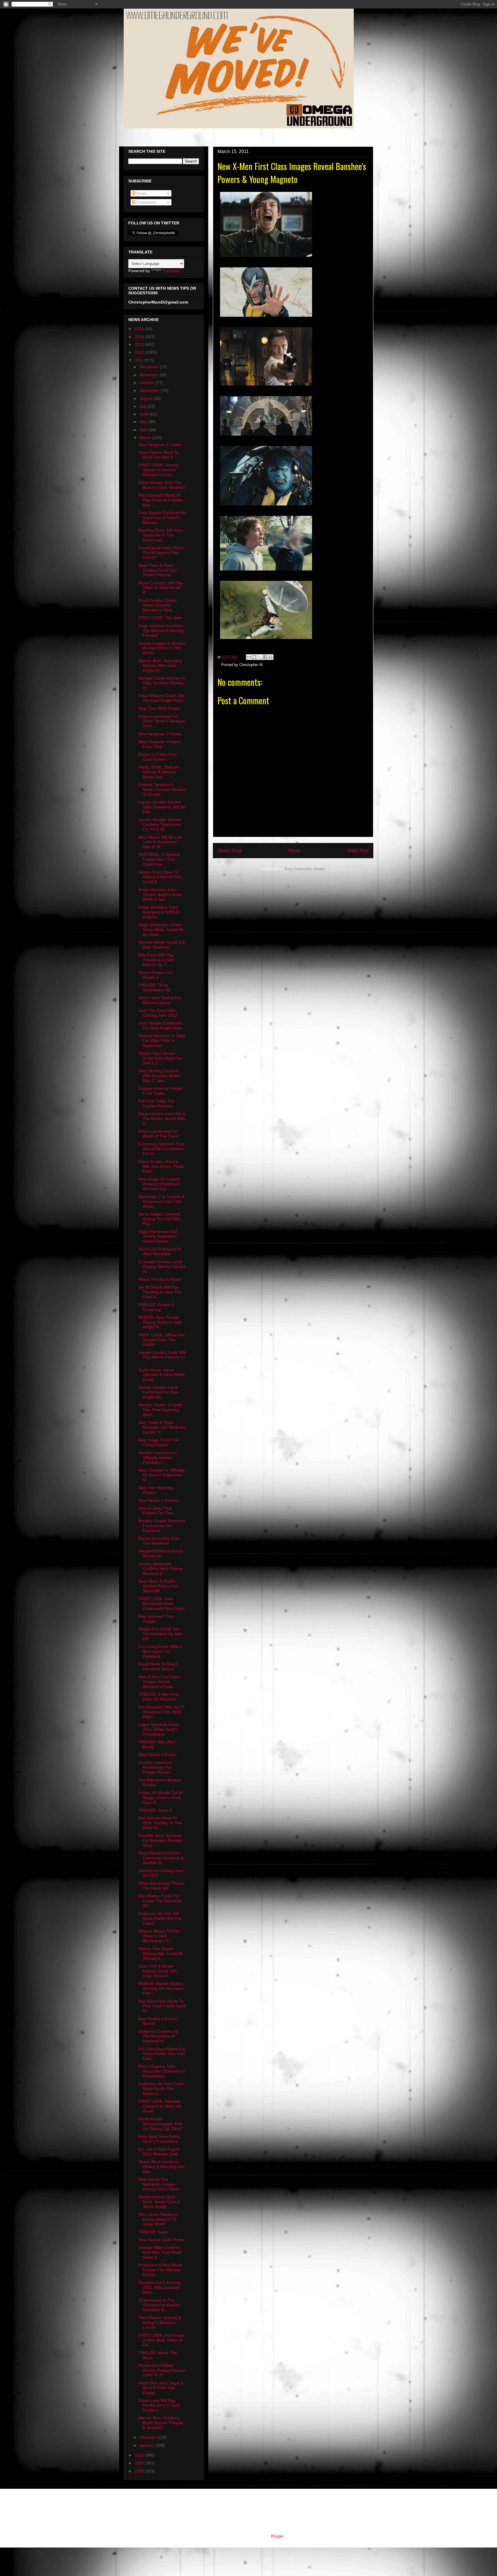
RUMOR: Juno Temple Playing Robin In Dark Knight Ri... (160, 1322)
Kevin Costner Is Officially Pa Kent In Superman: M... (161, 1475)
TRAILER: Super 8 (155, 1810)
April (144, 430)
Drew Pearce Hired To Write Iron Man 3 (158, 455)
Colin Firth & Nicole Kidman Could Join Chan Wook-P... (158, 1971)
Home (294, 851)
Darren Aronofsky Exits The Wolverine (159, 1541)
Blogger (277, 2536)
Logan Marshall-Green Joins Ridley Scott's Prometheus (159, 1729)
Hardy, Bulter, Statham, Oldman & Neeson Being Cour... (159, 772)
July (144, 406)
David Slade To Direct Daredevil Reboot (158, 1666)
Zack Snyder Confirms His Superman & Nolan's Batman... (162, 518)
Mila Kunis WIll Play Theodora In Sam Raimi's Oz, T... (156, 960)
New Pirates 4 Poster (157, 1755)
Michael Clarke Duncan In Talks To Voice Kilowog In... (162, 683)
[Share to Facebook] (265, 657)
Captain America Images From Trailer (161, 1091)
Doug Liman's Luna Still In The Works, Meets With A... (162, 1119)
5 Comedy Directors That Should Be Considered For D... (161, 1149)
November (150, 375)
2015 (140, 329)
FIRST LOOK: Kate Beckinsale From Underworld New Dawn (161, 1604)
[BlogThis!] (254, 657)
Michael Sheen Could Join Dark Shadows (162, 945)
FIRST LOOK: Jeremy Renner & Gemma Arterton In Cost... (158, 470)
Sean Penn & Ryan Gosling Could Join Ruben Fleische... (158, 570)
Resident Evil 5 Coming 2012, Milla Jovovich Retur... (159, 2287)
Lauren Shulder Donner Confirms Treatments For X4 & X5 (160, 825)
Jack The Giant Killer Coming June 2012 (158, 1013)
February (148, 2437)
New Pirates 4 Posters (158, 1500)
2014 (140, 337)
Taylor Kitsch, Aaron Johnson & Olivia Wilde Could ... (161, 1375)
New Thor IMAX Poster (159, 708)
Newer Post (229, 851)
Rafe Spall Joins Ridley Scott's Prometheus (159, 2139)
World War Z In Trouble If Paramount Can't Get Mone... (161, 1201)
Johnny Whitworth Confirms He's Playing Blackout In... (160, 1569)
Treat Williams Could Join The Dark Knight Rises (161, 698)
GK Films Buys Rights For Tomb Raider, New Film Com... (162, 2054)
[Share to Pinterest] (271, 657)
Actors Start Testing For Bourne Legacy (160, 1000)
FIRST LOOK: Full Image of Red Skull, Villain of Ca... (161, 2340)
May (144, 422)
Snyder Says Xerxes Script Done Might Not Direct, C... (160, 1058)
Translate (171, 271)
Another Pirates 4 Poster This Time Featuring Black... (161, 1410)
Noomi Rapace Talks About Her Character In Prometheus (162, 2071)
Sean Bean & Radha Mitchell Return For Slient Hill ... (158, 1586)
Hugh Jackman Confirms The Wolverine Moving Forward (161, 631)
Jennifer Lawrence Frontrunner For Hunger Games (155, 1767)
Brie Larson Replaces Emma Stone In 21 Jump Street (158, 2219)
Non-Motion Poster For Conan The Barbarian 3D (160, 1901)
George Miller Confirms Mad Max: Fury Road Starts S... (160, 2252)
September (150, 390)
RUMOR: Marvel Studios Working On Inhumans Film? (161, 1989)
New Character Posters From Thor (159, 744)
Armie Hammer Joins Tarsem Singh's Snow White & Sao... (160, 894)
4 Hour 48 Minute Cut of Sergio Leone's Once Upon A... (160, 1798)
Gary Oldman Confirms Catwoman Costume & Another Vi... (161, 1858)
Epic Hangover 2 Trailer (160, 444)
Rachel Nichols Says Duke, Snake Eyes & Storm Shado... (159, 2202)
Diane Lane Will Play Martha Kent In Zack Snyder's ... (159, 2405)
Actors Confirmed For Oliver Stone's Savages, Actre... (162, 721)
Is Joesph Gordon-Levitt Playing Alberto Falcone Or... (162, 1267)
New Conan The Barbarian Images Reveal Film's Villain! (159, 2184)
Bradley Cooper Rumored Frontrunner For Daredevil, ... (162, 1526)
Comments (146, 202)
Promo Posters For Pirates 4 (156, 975)
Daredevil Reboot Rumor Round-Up (161, 1553)
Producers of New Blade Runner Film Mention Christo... (160, 2270)
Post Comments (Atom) (305, 869)
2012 (140, 352)
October (147, 383)
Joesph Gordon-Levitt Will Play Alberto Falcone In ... (162, 1357)
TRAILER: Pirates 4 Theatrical (156, 1307)
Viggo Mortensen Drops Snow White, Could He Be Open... (161, 930)
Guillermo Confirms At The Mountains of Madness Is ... (158, 2036)
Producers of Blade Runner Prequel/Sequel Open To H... (162, 2370)
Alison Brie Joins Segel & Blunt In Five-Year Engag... (161, 2388)
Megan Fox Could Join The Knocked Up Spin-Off (161, 1634)
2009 (140, 2463)
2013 (140, 344)
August (146, 398)
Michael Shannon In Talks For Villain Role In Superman (162, 1041)
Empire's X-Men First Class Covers (157, 757)
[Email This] (249, 657)
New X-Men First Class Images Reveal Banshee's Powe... (159, 1682)
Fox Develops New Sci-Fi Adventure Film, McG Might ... (161, 1712)
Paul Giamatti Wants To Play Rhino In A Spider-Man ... (161, 500)
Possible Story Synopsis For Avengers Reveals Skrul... (161, 1840)
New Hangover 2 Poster (160, 734)
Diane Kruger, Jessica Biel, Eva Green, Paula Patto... (161, 1166)
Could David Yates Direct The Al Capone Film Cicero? (161, 553)
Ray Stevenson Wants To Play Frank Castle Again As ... (162, 2006)
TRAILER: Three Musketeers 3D (154, 988)
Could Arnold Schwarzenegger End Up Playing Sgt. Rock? (161, 2124)
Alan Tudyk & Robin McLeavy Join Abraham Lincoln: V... (162, 1427)
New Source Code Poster (161, 2240)
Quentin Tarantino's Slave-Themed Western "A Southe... (162, 789)
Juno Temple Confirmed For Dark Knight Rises (160, 1025)
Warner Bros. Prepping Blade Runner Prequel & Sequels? (161, 2423)
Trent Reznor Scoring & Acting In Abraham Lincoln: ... (160, 2323)
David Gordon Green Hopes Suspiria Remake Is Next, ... (158, 605)
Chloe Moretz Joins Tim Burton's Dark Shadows (162, 485)
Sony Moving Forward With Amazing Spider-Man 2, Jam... (160, 1076)
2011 (139, 360)
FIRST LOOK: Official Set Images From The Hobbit (161, 1340)
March (146, 438)
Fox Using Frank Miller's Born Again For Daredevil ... (160, 1651)
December (150, 367)
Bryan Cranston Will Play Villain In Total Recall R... (161, 588)
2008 (140, 2471)
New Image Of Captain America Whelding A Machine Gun (159, 1184)
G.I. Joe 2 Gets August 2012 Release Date (159, 2152)
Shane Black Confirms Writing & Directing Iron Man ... (161, 2167)
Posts (141, 193)
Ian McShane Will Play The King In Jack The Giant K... (160, 1292)
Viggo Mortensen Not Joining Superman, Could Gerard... (158, 1237)
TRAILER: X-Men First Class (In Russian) (159, 1697)
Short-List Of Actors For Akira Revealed (160, 1252)
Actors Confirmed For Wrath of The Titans (158, 1134)
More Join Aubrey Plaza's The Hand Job (161, 1886)
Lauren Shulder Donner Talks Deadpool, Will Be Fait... (162, 807)
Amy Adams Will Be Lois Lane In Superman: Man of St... (160, 842)
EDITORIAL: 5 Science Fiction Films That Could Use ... (159, 859)
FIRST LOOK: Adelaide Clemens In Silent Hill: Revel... (160, 2106)
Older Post (358, 851)
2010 (140, 2455)
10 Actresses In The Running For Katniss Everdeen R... (159, 2305)
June (145, 414)
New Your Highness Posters (156, 1490)
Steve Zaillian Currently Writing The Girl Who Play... (159, 1219)
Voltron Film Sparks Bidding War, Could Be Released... (161, 1953)
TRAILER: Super (153, 2232)
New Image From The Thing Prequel (158, 1442)
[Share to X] (260, 657)
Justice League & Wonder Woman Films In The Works (162, 648)
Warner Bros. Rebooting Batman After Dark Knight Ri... (160, 665)
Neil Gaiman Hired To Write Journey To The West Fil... (160, 1823)
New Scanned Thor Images (156, 1619)
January (147, 2445)
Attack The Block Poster (160, 1279)
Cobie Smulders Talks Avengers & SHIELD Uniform (159, 912)
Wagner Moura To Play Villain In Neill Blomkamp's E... (159, 1936)
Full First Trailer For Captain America (156, 1103)
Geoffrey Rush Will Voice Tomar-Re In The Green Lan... (161, 535)
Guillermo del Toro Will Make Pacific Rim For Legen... (160, 1918)
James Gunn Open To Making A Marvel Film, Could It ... (160, 877)
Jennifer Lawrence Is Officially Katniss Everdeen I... (157, 1457)
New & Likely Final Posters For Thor (156, 1511)
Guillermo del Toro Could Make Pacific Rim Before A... (161, 2089)
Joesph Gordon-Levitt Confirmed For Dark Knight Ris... (159, 1392)
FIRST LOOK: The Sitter (160, 618)
